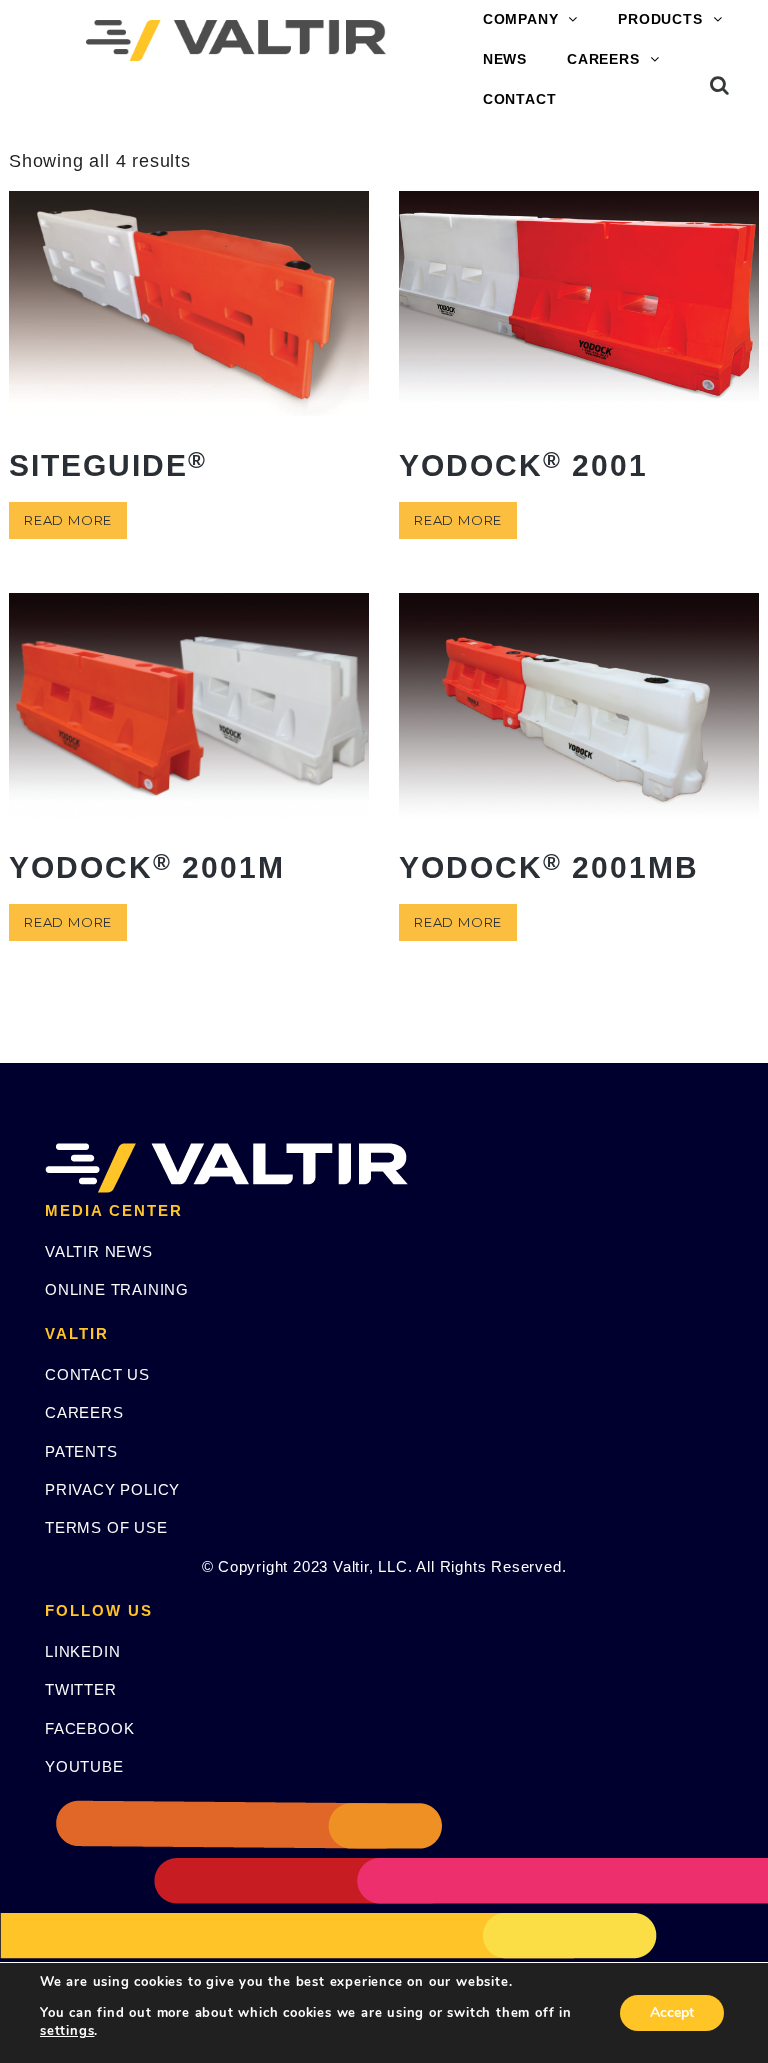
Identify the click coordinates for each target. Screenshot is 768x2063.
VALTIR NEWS (99, 1251)
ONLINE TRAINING (117, 1289)
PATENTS (81, 1451)
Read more (68, 520)
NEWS (505, 59)
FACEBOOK (89, 1728)
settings (67, 2031)
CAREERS (603, 59)
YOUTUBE (84, 1766)
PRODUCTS (660, 19)
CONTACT (520, 99)
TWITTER (81, 1689)
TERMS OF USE (106, 1527)
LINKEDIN (82, 1651)
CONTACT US (97, 1374)
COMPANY (521, 19)
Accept (672, 2012)
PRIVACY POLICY (112, 1489)
